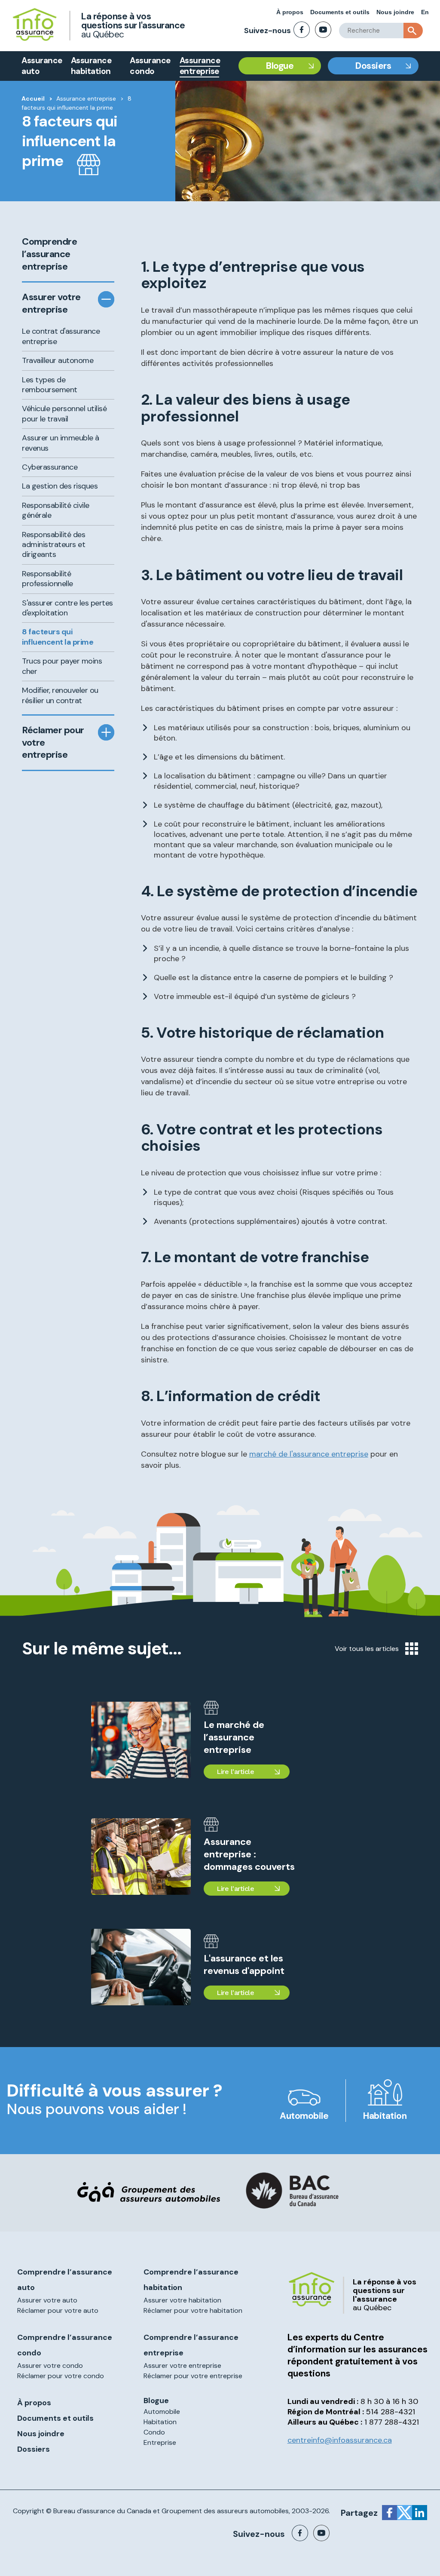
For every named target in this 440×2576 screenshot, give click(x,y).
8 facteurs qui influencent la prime (58, 637)
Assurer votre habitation (182, 2300)
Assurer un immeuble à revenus (61, 443)
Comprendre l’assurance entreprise (49, 254)
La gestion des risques (60, 486)
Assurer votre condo (50, 2365)
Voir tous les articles (367, 1649)
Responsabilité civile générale (56, 510)
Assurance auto (42, 66)
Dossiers (373, 66)
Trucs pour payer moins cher (62, 666)
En (425, 12)
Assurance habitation (91, 66)
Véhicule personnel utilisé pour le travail (64, 413)
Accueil (33, 98)
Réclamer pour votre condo (61, 2376)
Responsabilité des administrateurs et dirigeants (53, 545)
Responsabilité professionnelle (47, 579)
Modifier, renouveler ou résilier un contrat (60, 695)
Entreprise (160, 2442)
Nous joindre (395, 12)
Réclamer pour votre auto (58, 2310)
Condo (154, 2432)
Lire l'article (235, 1772)
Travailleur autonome (58, 360)
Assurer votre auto (47, 2300)
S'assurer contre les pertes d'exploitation (67, 608)
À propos (290, 12)
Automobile (304, 2116)
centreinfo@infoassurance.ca (340, 2440)
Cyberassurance (50, 467)
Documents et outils (340, 12)
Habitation (385, 2116)
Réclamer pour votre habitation (193, 2310)
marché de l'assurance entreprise (309, 1454)
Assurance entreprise (200, 66)
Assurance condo (150, 66)
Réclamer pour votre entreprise (53, 742)
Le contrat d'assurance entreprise (61, 336)
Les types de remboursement (50, 385)
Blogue (280, 66)
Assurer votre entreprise (51, 303)
